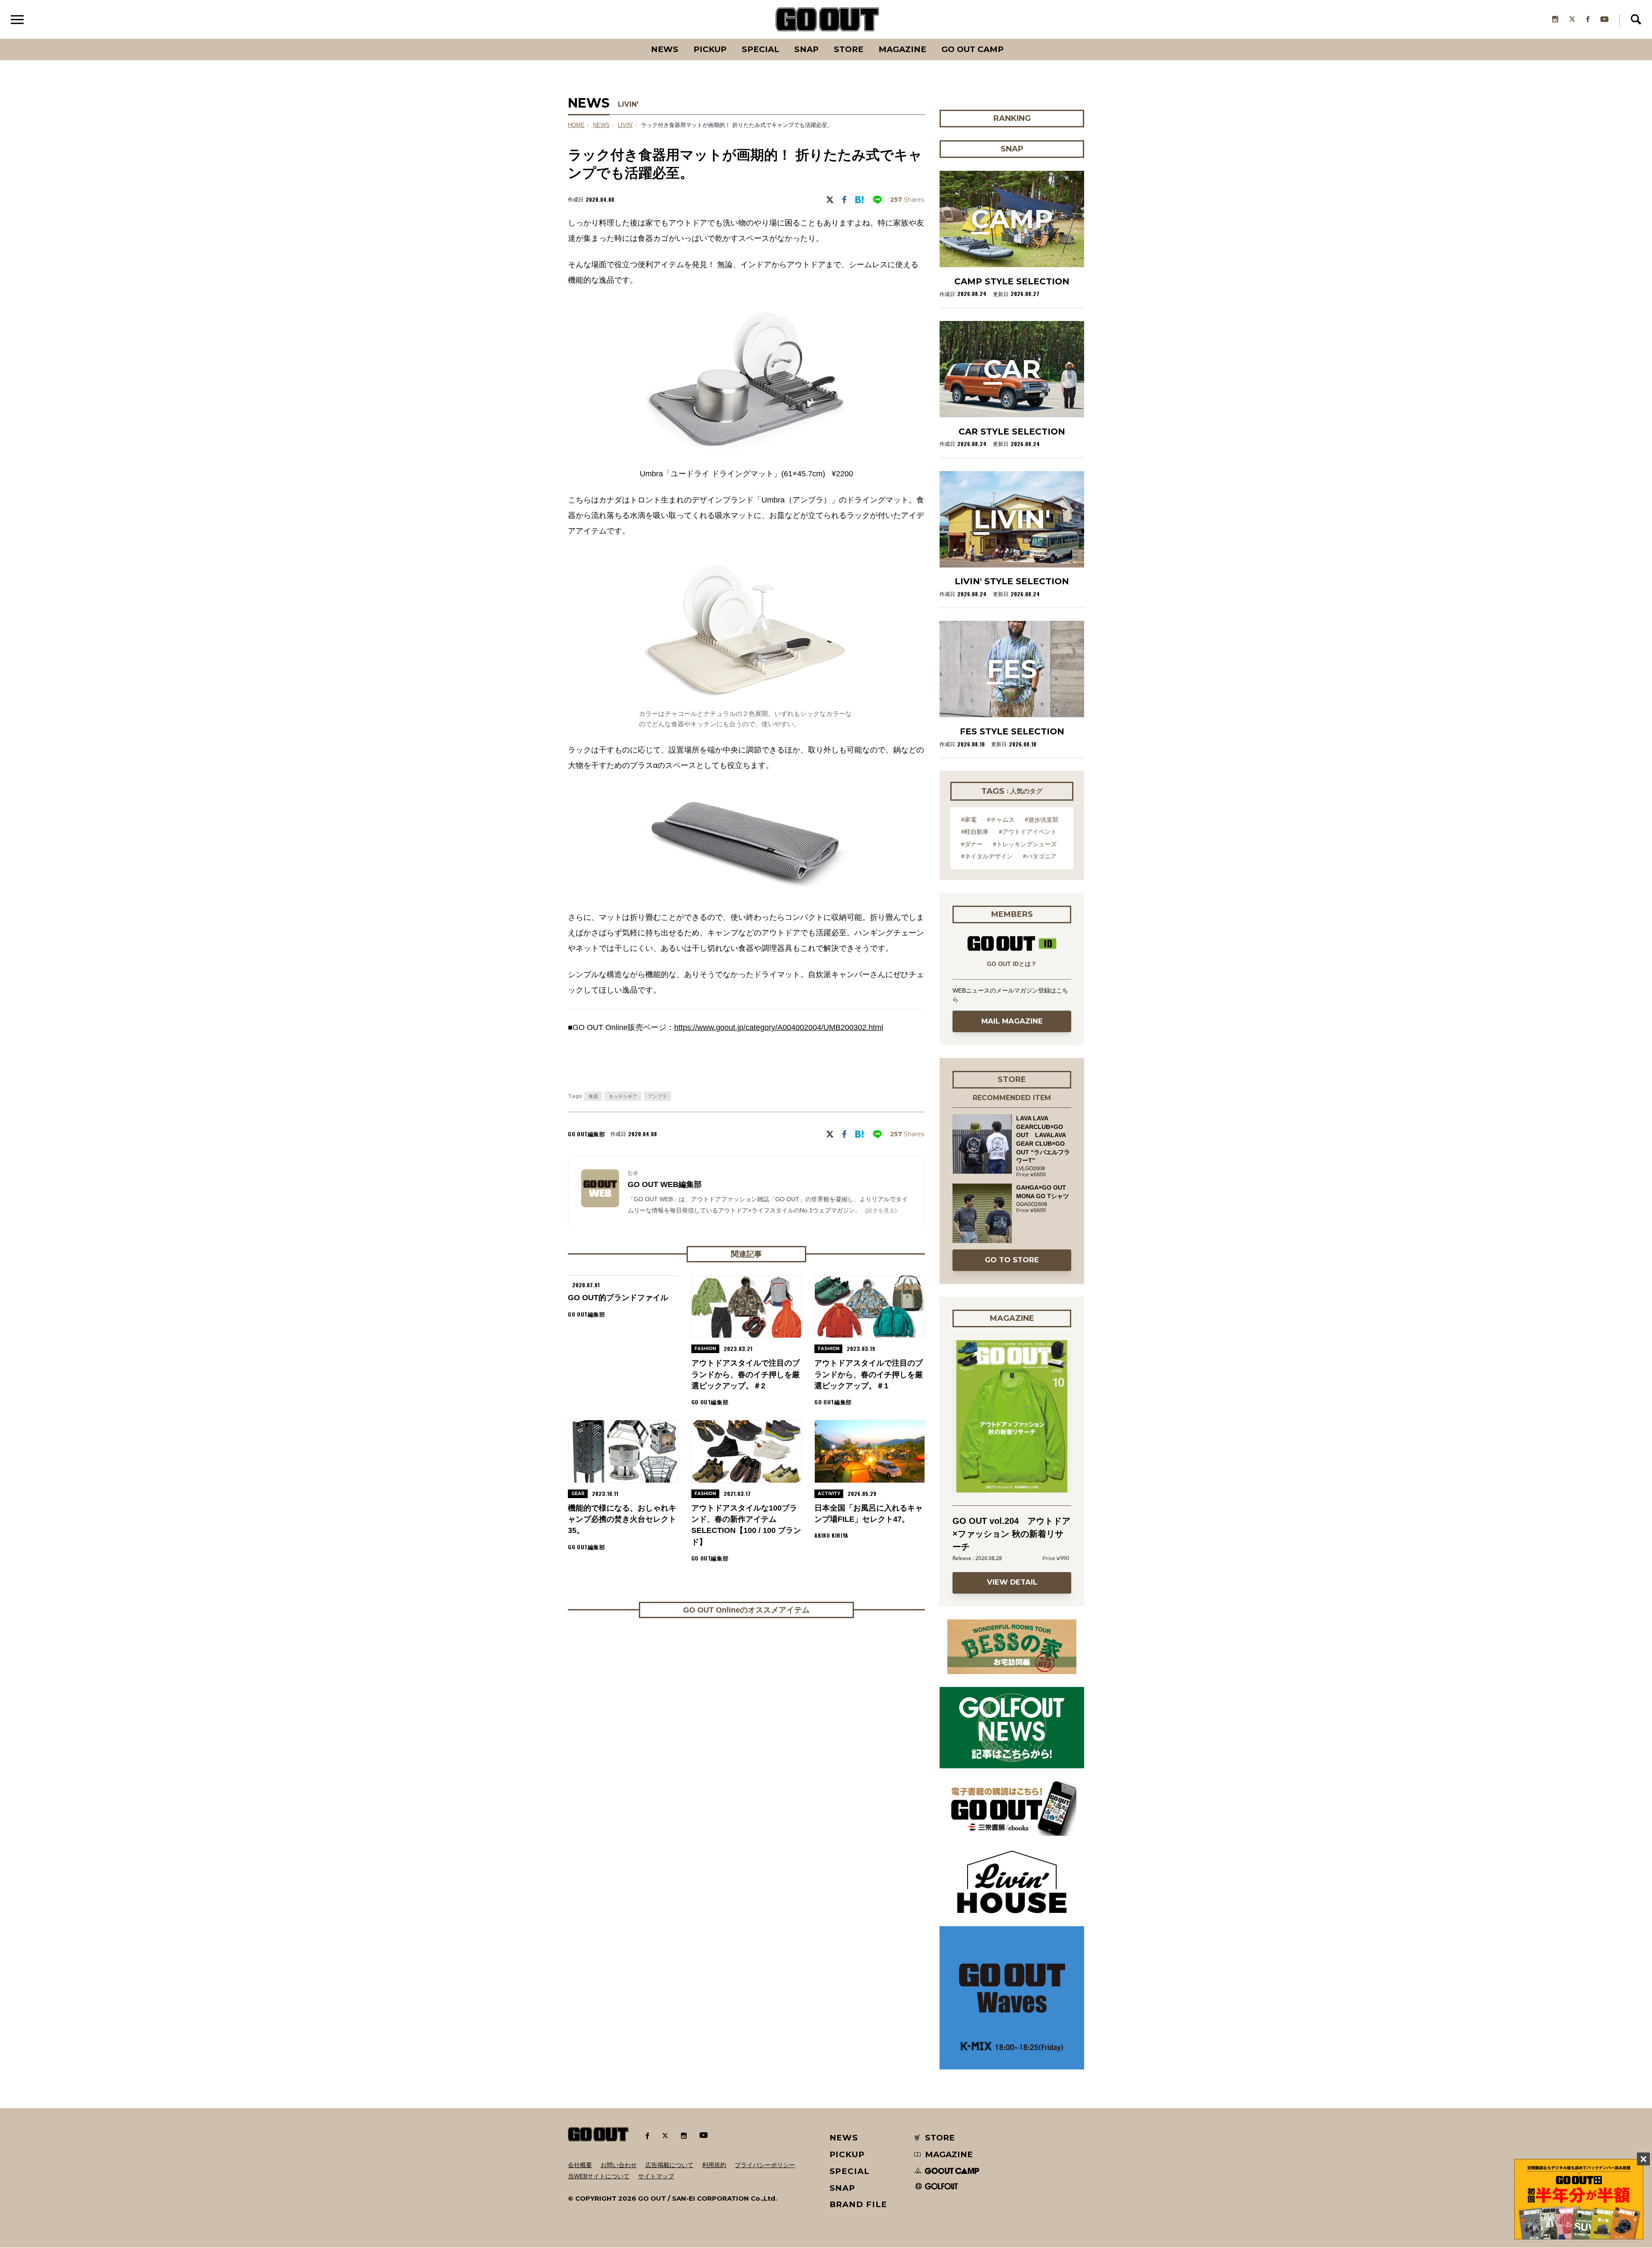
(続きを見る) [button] (881, 1210)
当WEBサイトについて (599, 2176)
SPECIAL (760, 49)
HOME (576, 125)
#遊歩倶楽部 (1042, 820)
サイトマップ (656, 2176)
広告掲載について (669, 2165)
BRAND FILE (858, 2204)
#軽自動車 (975, 832)
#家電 (969, 820)
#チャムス (1001, 820)
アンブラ (657, 1096)
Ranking (1011, 39)
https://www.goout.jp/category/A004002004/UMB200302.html (779, 1027)
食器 (593, 1096)
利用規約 (714, 2165)
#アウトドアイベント (1028, 832)
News (665, 49)
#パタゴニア (1040, 856)
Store (849, 49)
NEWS (601, 125)
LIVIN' (628, 104)
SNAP (806, 49)
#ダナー (972, 844)
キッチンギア (623, 1096)
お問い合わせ (619, 2165)
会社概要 (580, 2165)
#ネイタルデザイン (987, 856)
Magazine (902, 49)
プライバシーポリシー (765, 2165)
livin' (625, 125)
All (633, 39)
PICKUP (710, 49)
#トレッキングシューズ (1025, 844)
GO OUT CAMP (972, 49)
